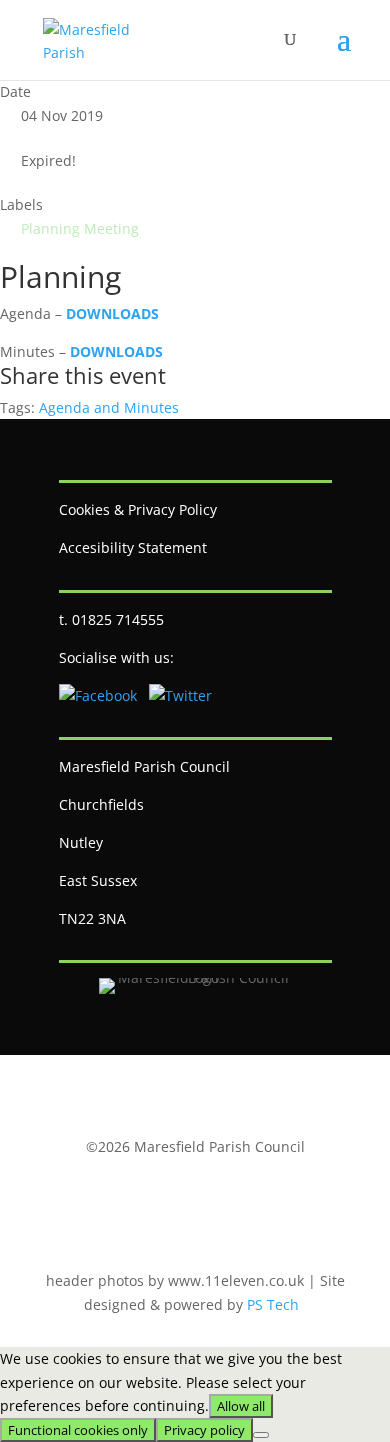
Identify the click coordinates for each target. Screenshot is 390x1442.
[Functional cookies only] (261, 1435)
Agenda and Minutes (109, 407)
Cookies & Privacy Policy (138, 509)
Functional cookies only (78, 1430)
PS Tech (273, 1304)
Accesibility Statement (133, 547)
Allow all (241, 1406)
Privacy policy (204, 1430)
